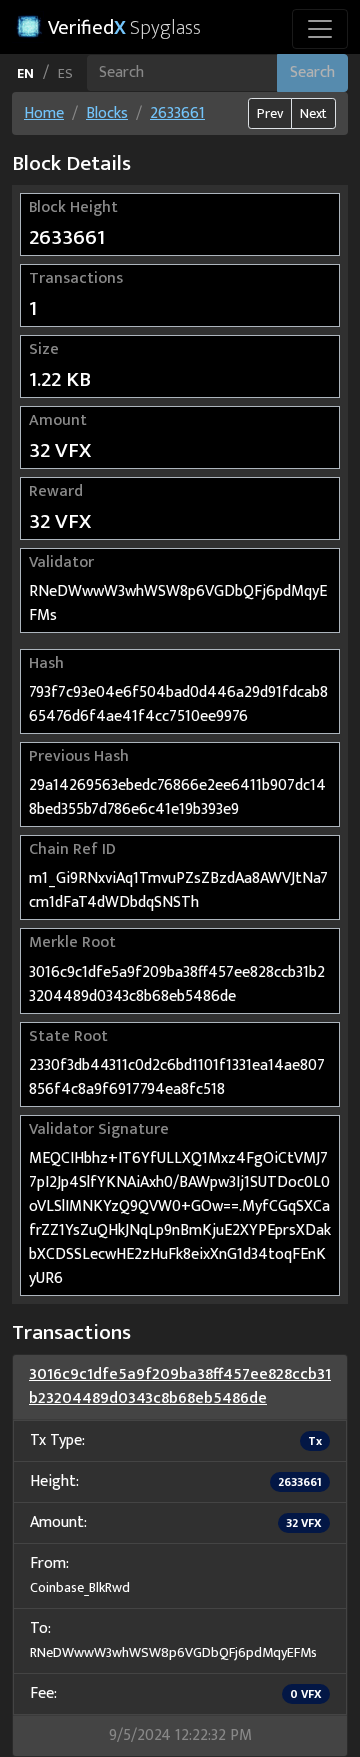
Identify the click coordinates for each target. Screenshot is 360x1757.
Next (313, 113)
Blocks (107, 113)
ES (65, 73)
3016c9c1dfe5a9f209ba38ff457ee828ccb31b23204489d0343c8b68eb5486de (180, 1386)
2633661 (177, 113)
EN (25, 73)
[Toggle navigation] (320, 29)
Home (44, 113)
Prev (270, 113)
